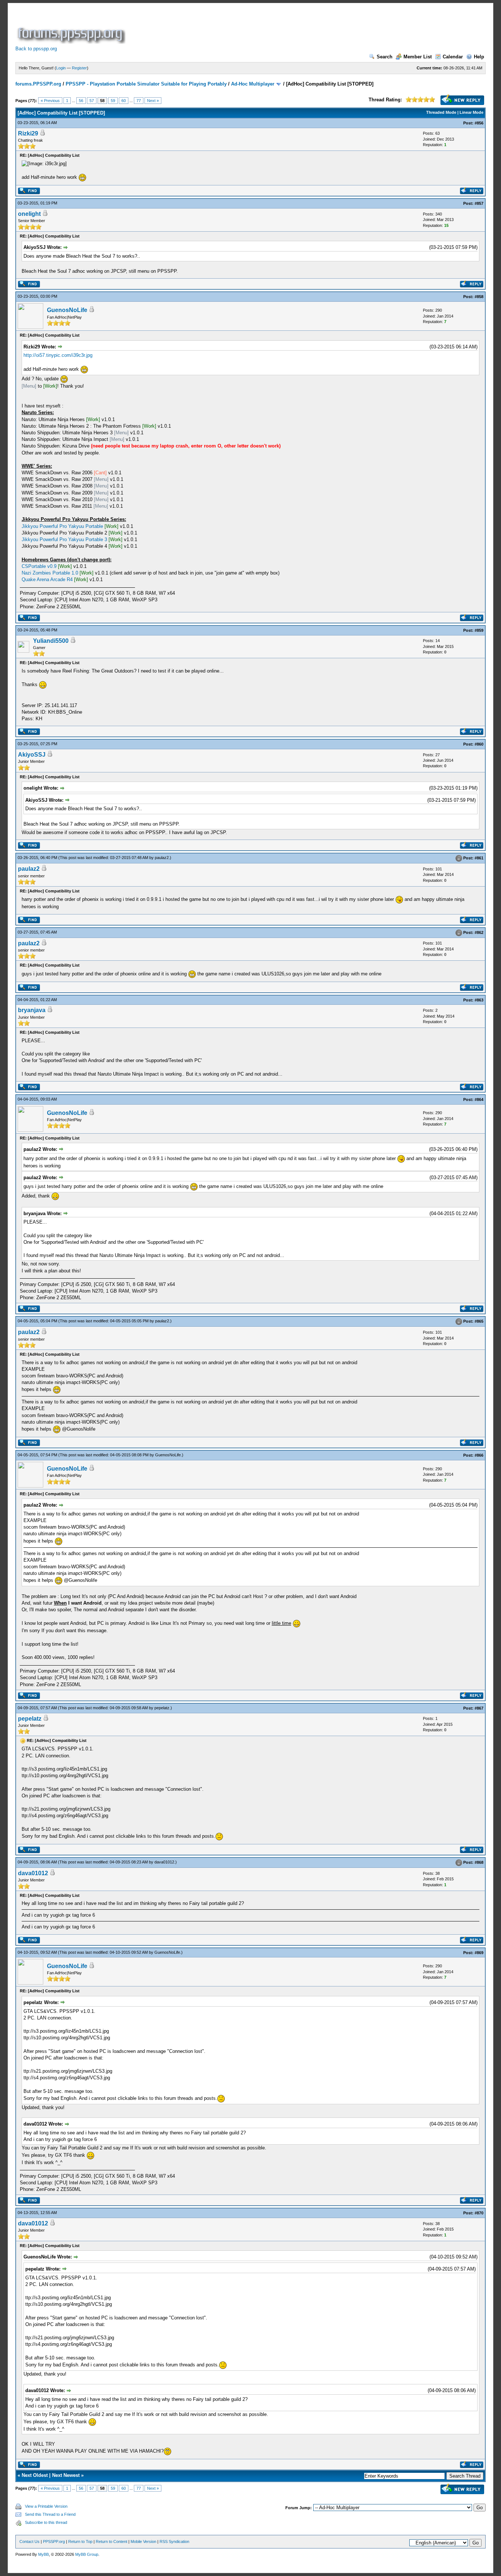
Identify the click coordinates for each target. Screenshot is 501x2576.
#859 (479, 630)
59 (113, 101)
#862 (479, 932)
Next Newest (66, 2475)
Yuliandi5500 (51, 641)
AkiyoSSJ (32, 755)
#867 (479, 1708)
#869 (479, 1953)
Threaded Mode (441, 112)
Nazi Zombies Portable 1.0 (50, 573)
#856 (479, 123)
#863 (479, 1000)
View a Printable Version (46, 2506)
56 (81, 101)
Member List (418, 57)
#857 (479, 203)
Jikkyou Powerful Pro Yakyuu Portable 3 (64, 539)
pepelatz (162, 1708)
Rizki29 (28, 133)
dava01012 (164, 1862)
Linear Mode (471, 112)
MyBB (43, 2554)
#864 (479, 1099)
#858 (479, 297)
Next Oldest (35, 2475)
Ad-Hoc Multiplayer (253, 84)
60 (124, 101)
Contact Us (30, 2541)
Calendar (453, 57)
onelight (29, 214)
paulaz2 (162, 858)
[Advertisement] (260, 27)
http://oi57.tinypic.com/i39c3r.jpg (58, 355)
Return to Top (80, 2541)
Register (79, 68)
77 (139, 101)
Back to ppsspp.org (36, 49)
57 (92, 101)
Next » (153, 101)
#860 (479, 744)
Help (479, 57)
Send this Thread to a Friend (50, 2514)
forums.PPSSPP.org (38, 84)
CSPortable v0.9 (39, 566)
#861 (479, 858)
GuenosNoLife (67, 310)
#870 (479, 2213)
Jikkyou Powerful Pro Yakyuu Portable (62, 526)
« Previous (50, 101)
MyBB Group (87, 2554)
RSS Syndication (174, 2541)
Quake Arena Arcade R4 (47, 579)
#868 (479, 1862)
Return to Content (111, 2541)
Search (385, 57)
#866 (479, 1455)
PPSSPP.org (54, 2541)
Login (61, 68)
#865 (479, 1322)
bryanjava (32, 1010)
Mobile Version (143, 2541)
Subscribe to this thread (46, 2522)
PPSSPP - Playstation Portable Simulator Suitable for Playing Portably (146, 84)
